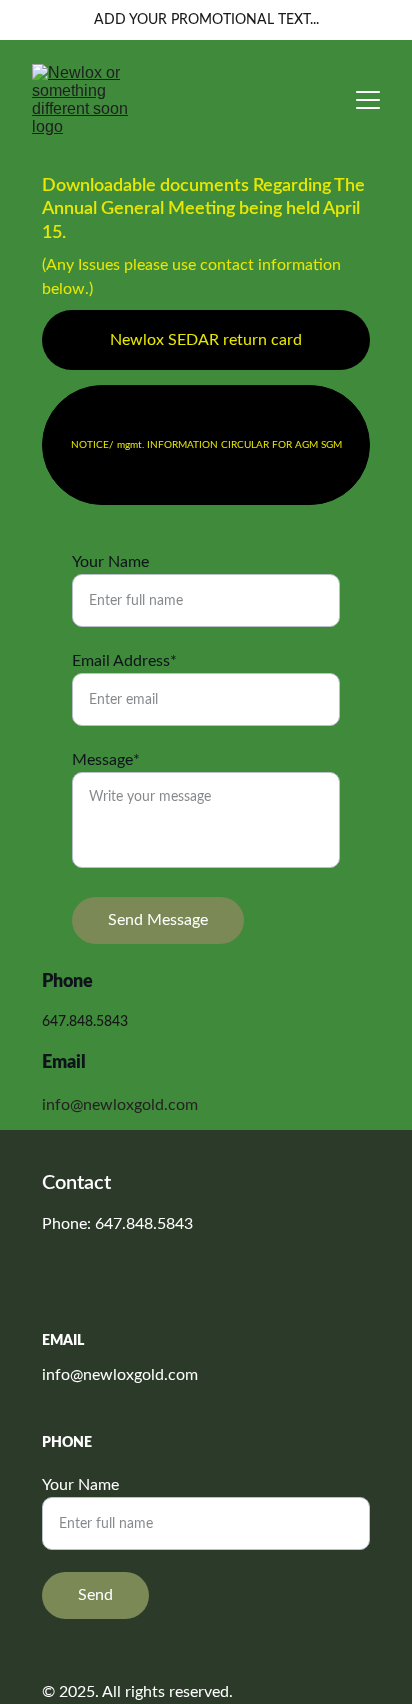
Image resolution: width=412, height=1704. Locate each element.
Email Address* (124, 661)
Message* (106, 760)
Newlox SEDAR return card (206, 340)
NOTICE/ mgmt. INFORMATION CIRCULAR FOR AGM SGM (206, 445)
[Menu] (368, 100)
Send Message (158, 920)
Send (95, 1595)
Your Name (110, 562)
